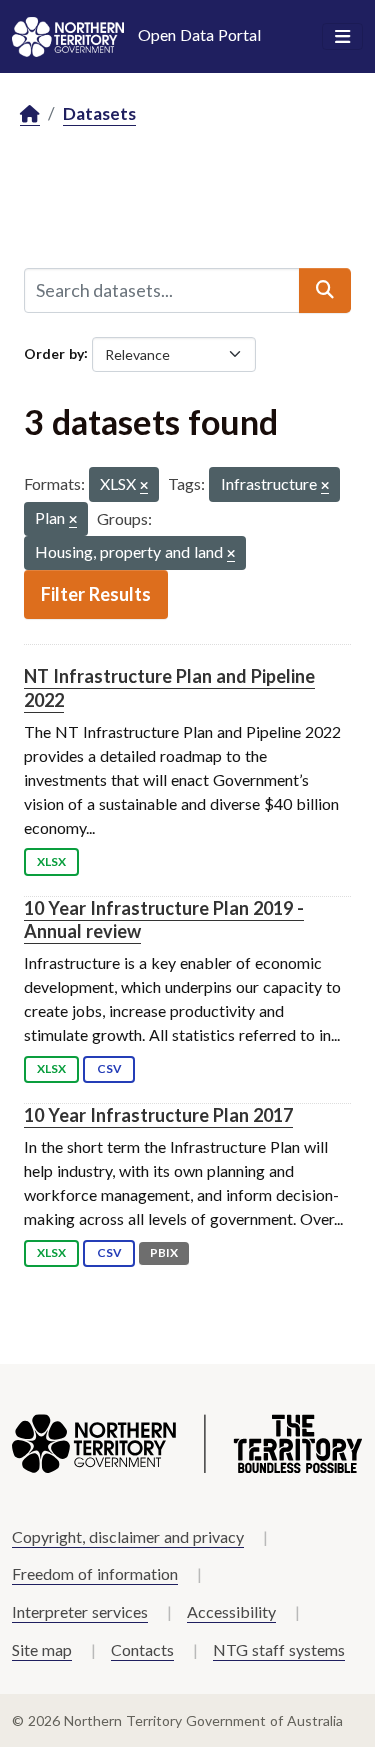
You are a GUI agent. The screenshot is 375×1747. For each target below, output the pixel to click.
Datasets (99, 113)
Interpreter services (80, 1611)
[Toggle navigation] (342, 37)
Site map (42, 1649)
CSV (109, 1068)
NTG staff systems (279, 1649)
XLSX (51, 861)
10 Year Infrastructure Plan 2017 (158, 1115)
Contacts (142, 1649)
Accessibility (231, 1611)
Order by (54, 352)
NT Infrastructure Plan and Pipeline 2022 (169, 687)
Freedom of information (95, 1573)
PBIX (164, 1252)
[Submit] (325, 290)
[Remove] (144, 486)
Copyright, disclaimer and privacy (128, 1536)
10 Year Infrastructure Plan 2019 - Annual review (164, 919)
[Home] (30, 114)
